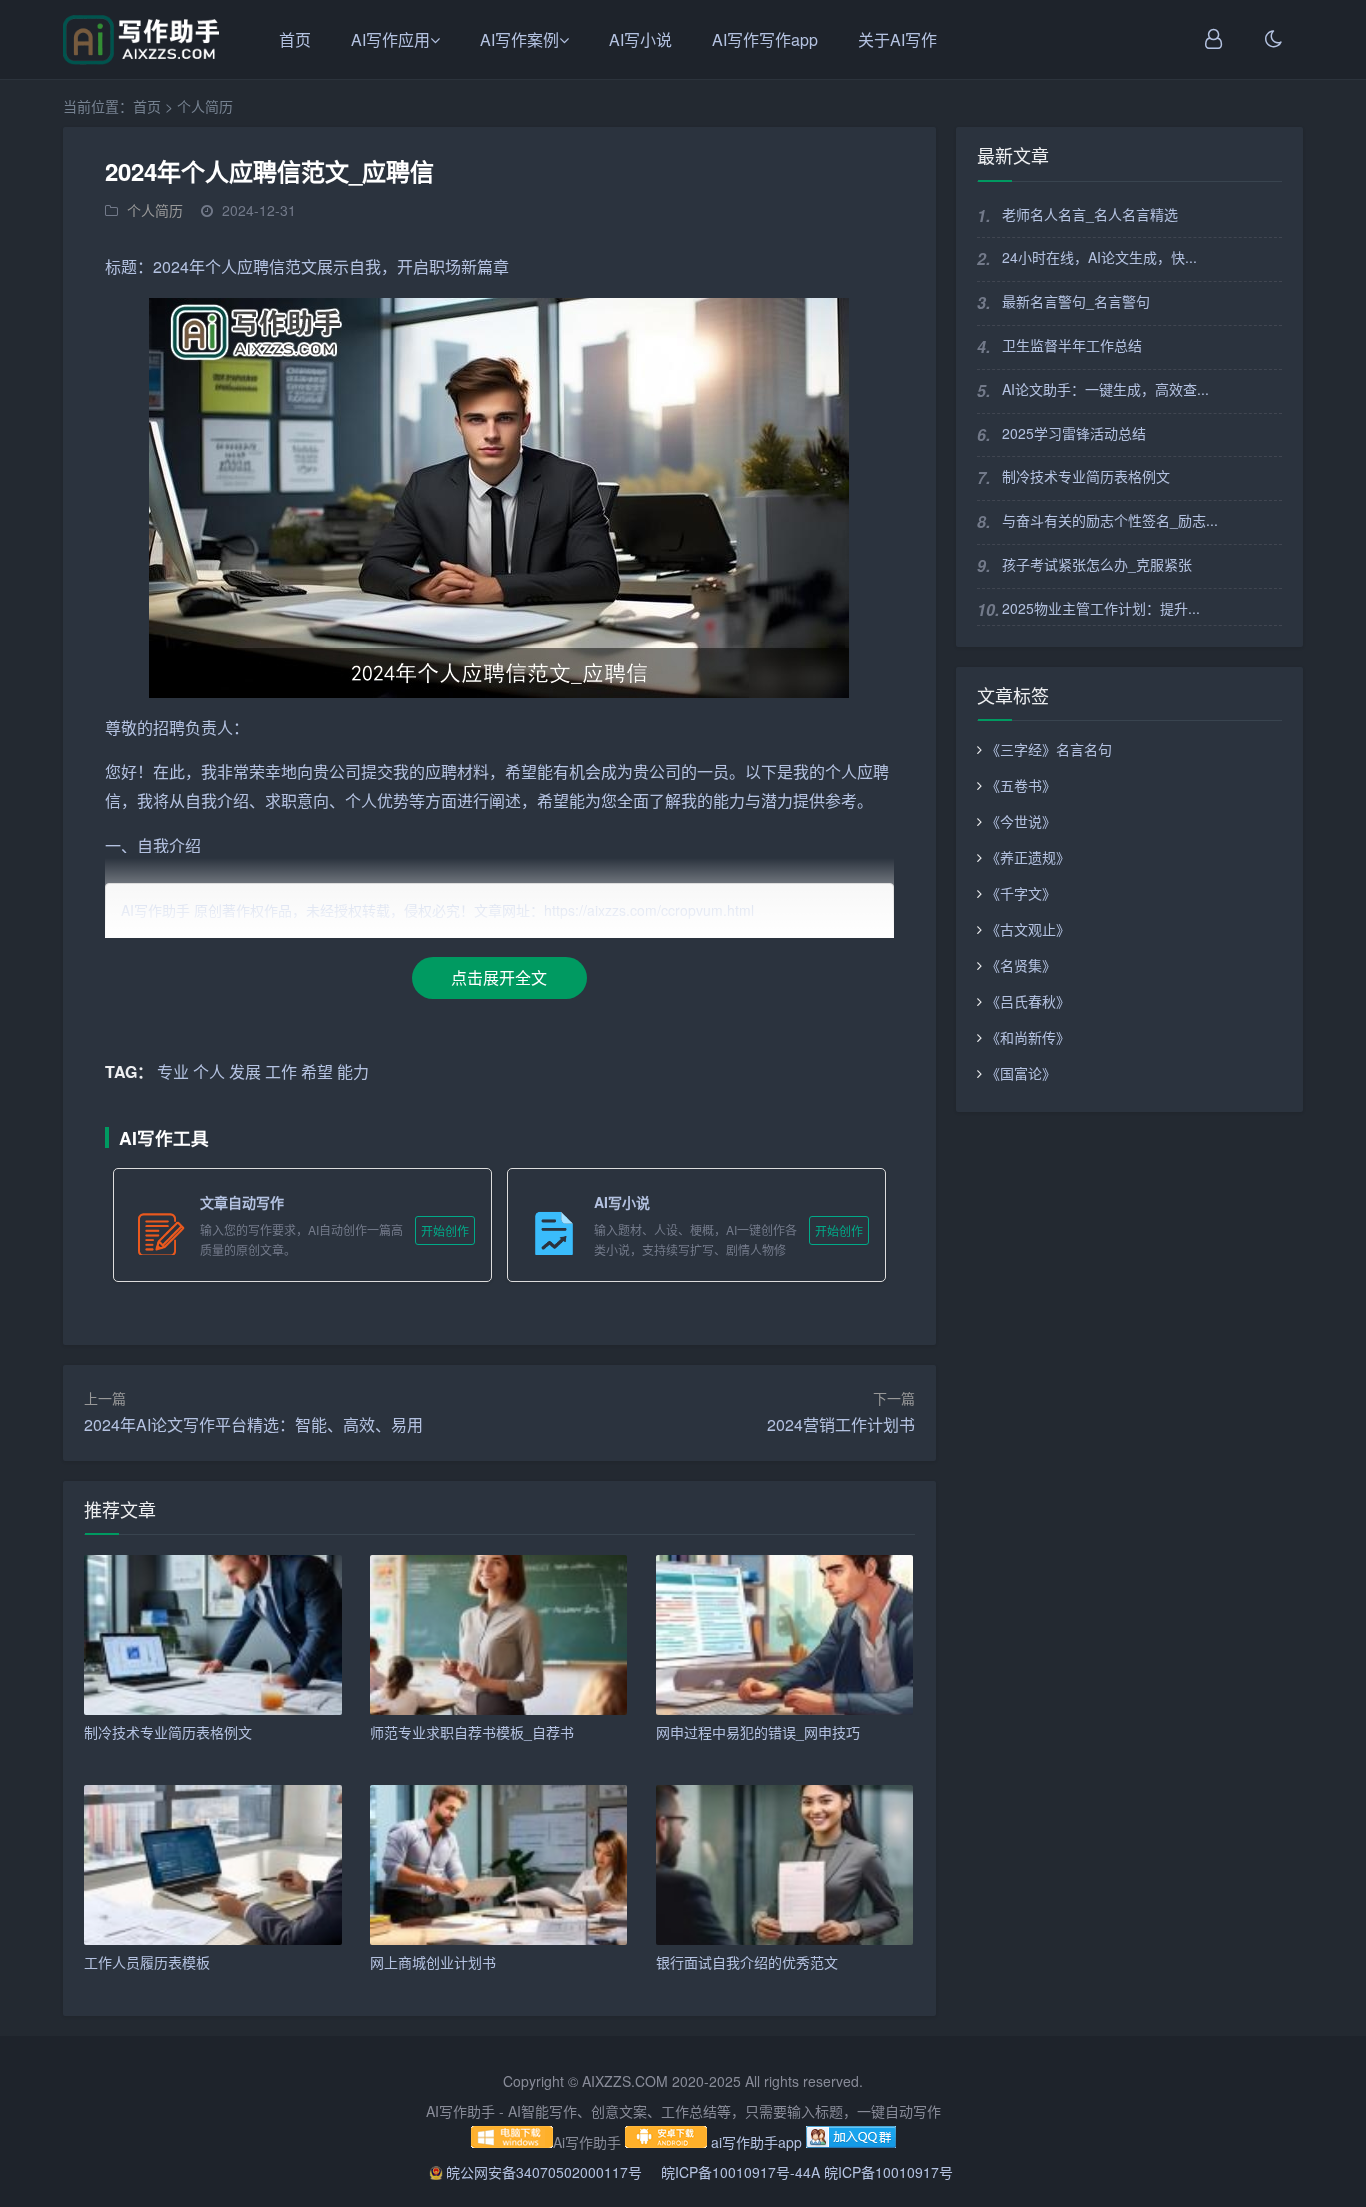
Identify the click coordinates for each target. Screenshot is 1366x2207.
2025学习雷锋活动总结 (1074, 433)
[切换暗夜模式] (1273, 40)
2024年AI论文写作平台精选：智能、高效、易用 (253, 1424)
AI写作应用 (390, 39)
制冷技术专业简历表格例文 (1086, 476)
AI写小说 (640, 39)
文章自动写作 (242, 1202)
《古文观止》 (1028, 929)
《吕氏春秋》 (1028, 1001)
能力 (729, 800)
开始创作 (445, 1230)
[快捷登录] (1213, 40)
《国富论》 (1021, 1073)
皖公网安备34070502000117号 (546, 2172)
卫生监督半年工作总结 (1072, 345)
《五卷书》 (1021, 785)
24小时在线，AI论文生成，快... (1099, 257)
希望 (521, 771)
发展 (245, 1071)
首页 (295, 39)
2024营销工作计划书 (841, 1424)
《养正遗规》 (1028, 857)
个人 (221, 266)
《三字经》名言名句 (1049, 749)
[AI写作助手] (141, 59)
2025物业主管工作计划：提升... (1101, 608)
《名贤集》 (1021, 965)
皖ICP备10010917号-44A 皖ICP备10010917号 (807, 2172)
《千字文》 (1021, 893)
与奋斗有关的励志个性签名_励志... (1110, 520)
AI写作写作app (765, 39)
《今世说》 (1021, 821)
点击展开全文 (499, 977)
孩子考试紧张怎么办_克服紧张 (1097, 564)
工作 (281, 1071)
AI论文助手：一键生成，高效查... (1105, 389)
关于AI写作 (897, 39)
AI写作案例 (519, 39)
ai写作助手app (756, 2142)
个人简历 (205, 106)
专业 (173, 1071)
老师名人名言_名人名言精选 (1090, 214)
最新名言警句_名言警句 (1076, 301)
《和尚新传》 (1028, 1037)
